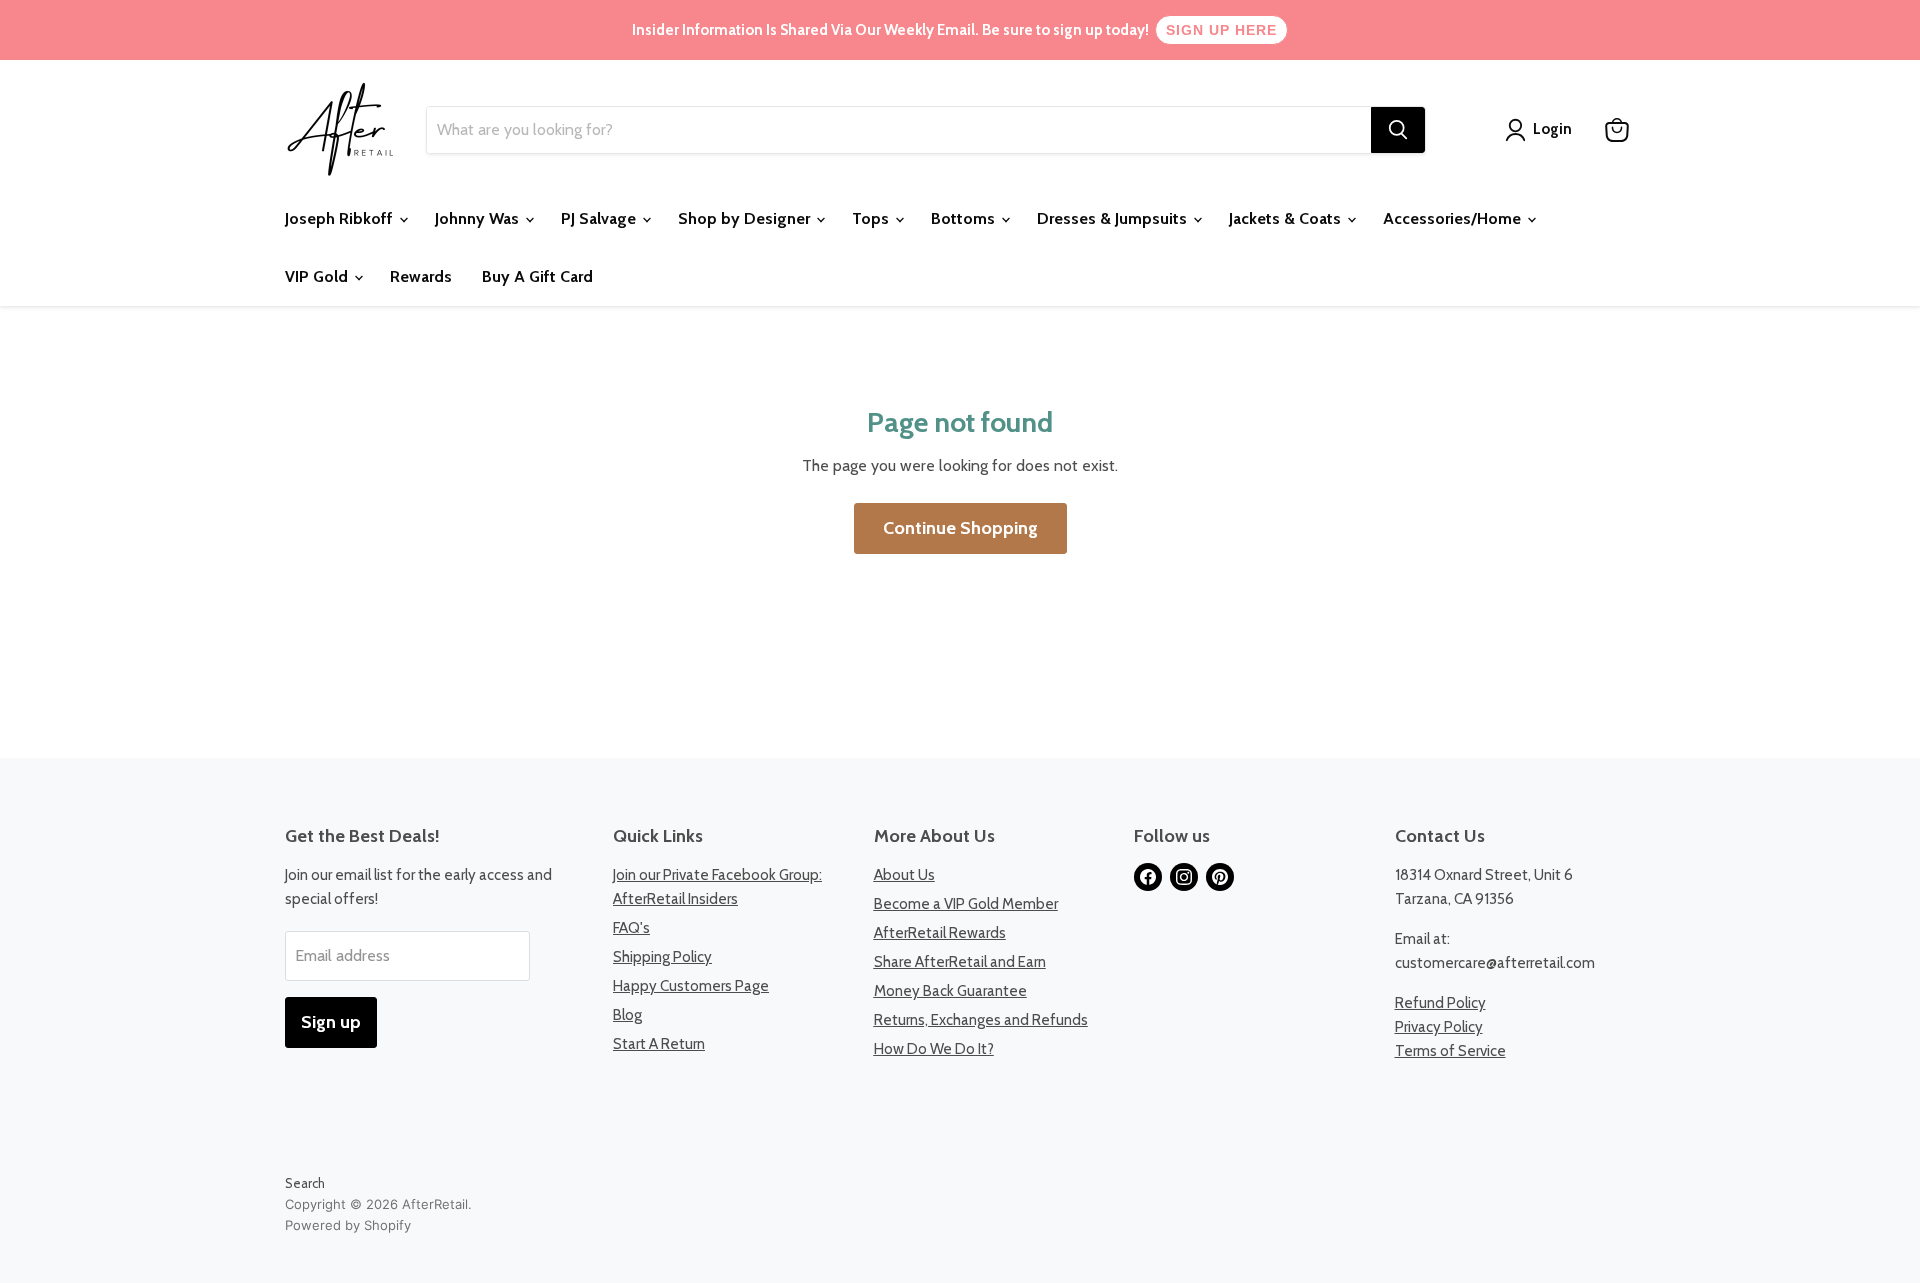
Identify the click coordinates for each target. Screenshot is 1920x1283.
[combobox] (899, 130)
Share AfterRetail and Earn (960, 962)
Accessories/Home (1454, 218)
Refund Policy (1440, 1003)
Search (305, 1183)
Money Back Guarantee (950, 991)
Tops (872, 218)
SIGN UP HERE (1221, 30)
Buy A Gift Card (537, 276)
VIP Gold (318, 276)
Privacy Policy (1439, 1027)
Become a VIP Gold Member (966, 904)
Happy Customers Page (691, 986)
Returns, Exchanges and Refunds (981, 1020)
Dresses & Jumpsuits (1114, 218)
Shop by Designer (746, 218)
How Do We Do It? (934, 1049)
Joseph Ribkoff (341, 218)
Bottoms (965, 218)
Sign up (331, 1022)
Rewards (421, 276)
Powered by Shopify (348, 1225)
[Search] (1398, 130)
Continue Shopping (960, 528)
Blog (627, 1015)
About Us (904, 875)
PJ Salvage (600, 218)
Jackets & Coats (1287, 218)
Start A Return (659, 1044)
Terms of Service (1450, 1051)
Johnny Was (479, 218)
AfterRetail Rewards (940, 933)
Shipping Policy (662, 957)
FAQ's (631, 928)
